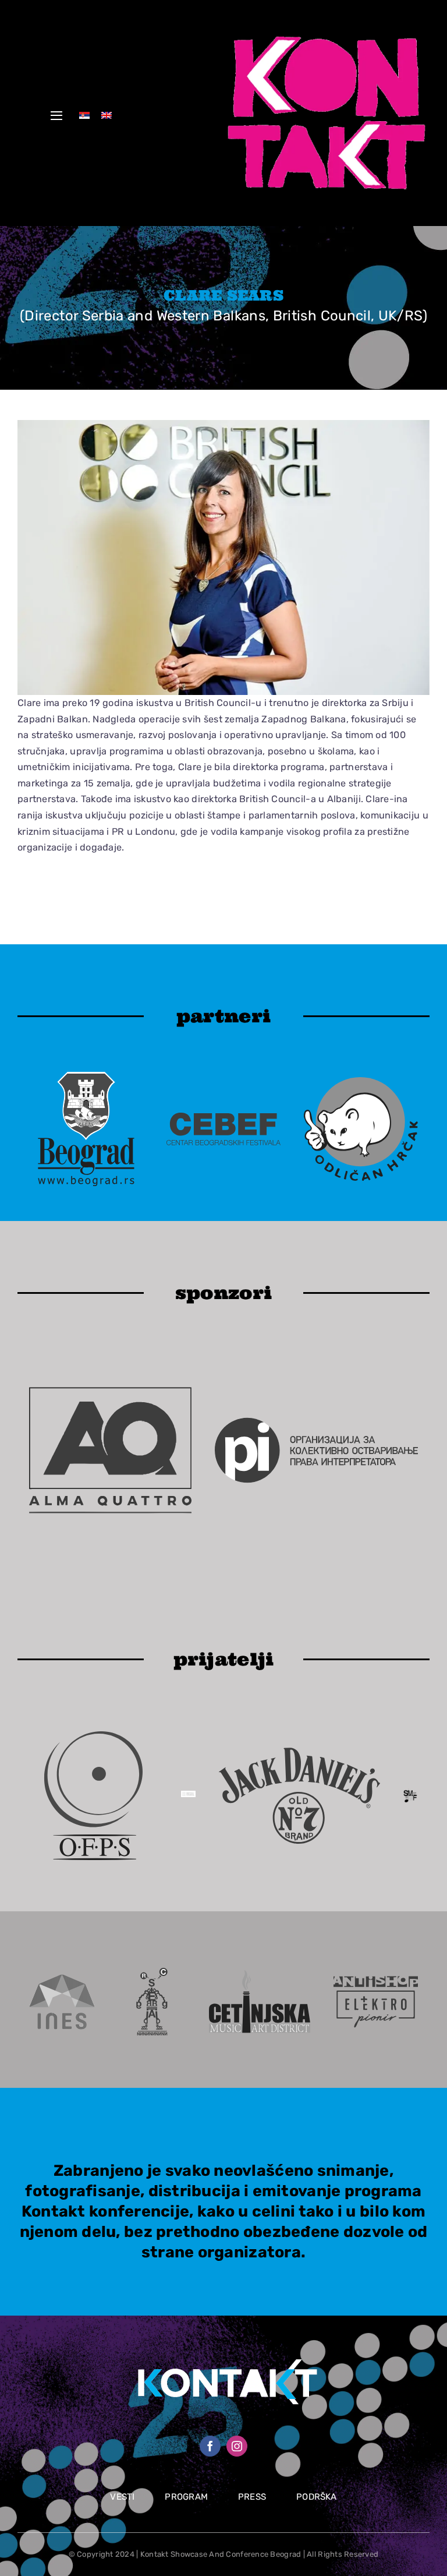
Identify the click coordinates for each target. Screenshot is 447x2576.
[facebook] (210, 2446)
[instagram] (237, 2446)
